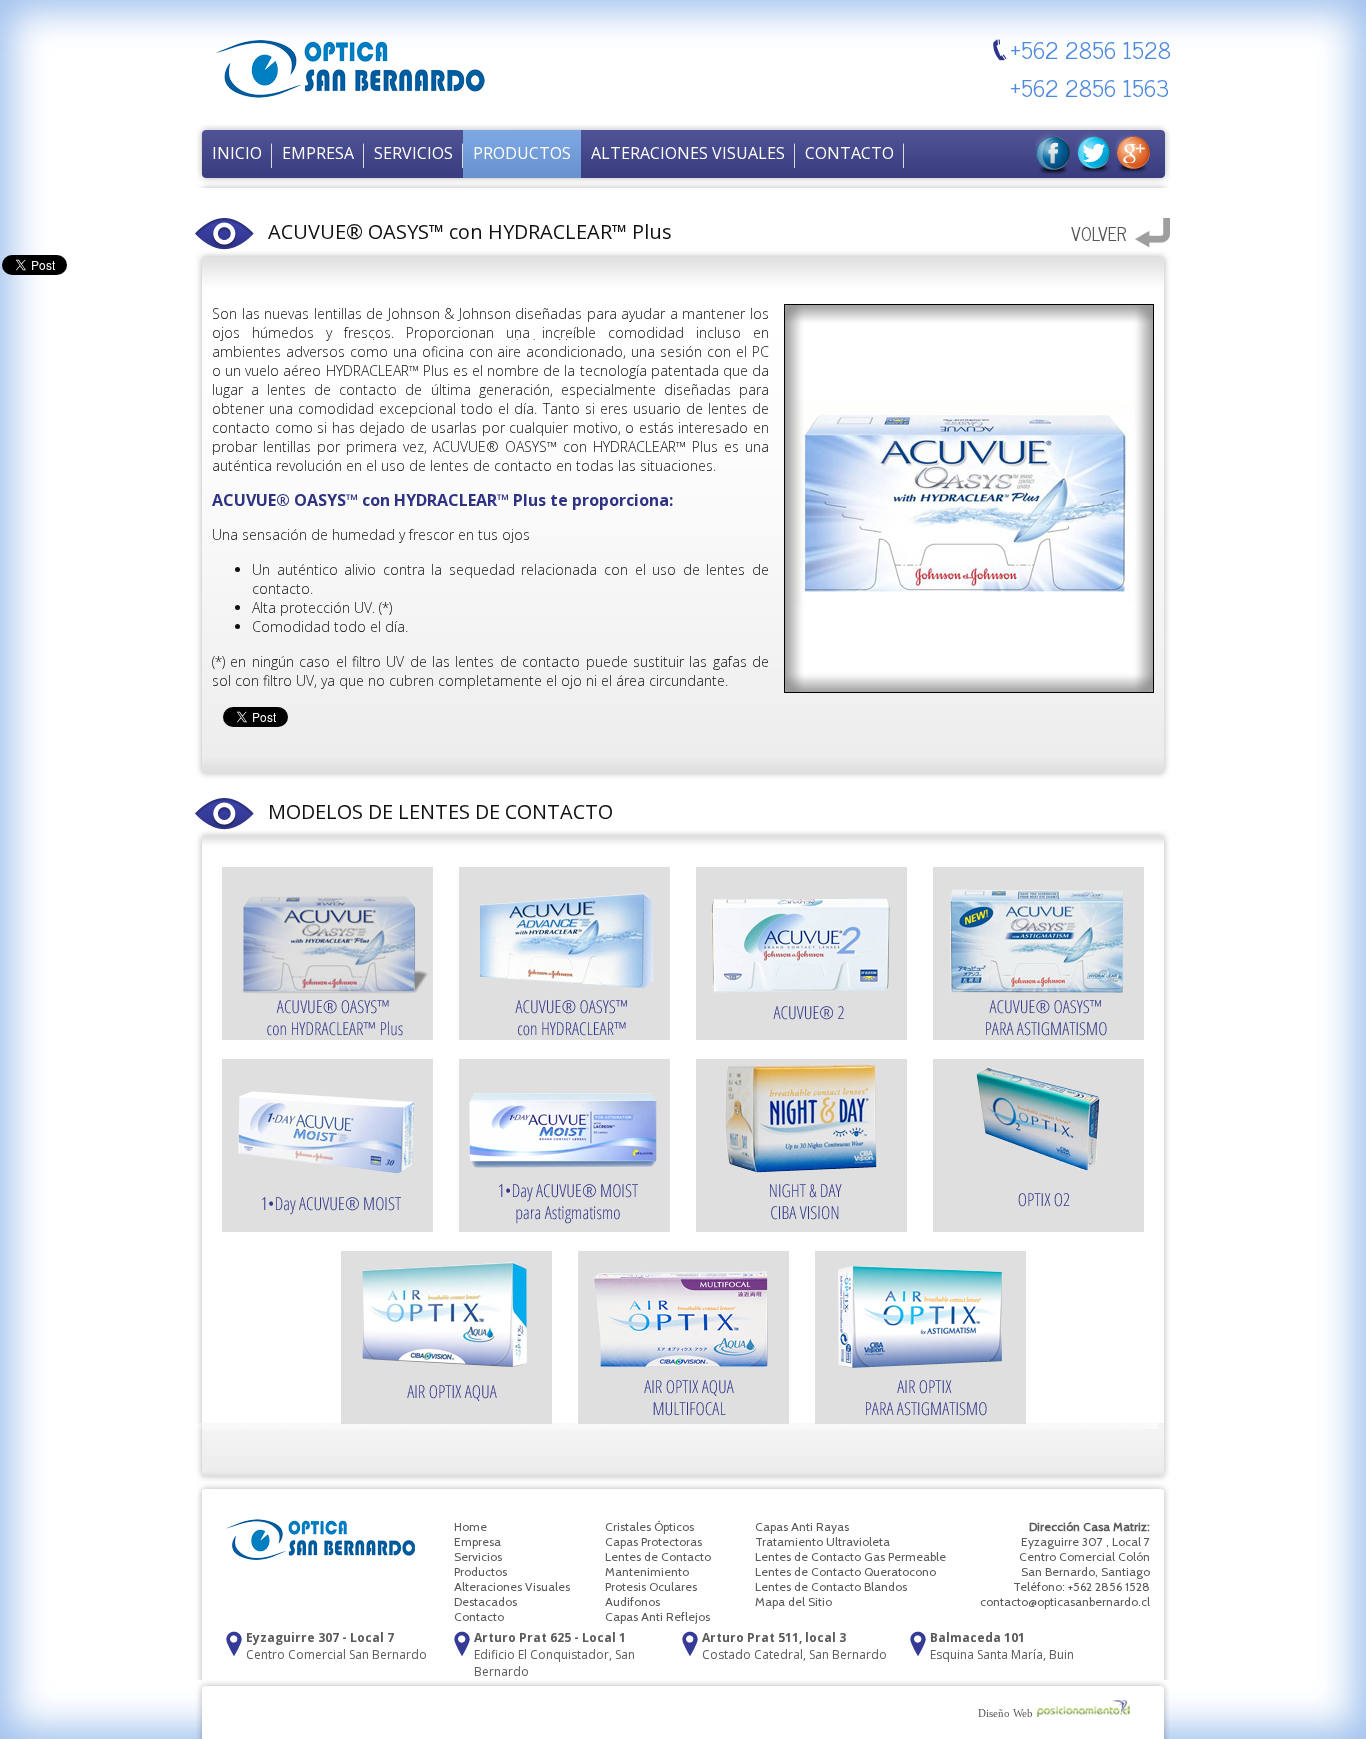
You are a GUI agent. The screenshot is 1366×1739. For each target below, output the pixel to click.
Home (470, 1526)
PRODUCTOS (522, 153)
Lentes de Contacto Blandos (831, 1586)
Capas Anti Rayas (802, 1526)
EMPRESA (318, 153)
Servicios (478, 1556)
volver (1098, 233)
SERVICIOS (413, 153)
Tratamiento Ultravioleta (822, 1541)
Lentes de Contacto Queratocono (845, 1571)
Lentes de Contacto (658, 1556)
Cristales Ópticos (649, 1526)
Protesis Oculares (651, 1586)
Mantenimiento (647, 1571)
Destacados (485, 1601)
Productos (480, 1571)
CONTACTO (849, 153)
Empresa (477, 1541)
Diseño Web (1005, 1713)
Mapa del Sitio (793, 1601)
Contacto (479, 1616)
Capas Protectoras (653, 1541)
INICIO (237, 153)
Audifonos (632, 1601)
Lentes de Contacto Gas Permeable (850, 1556)
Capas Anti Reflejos (657, 1616)
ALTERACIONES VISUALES (688, 153)
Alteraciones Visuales (512, 1586)
